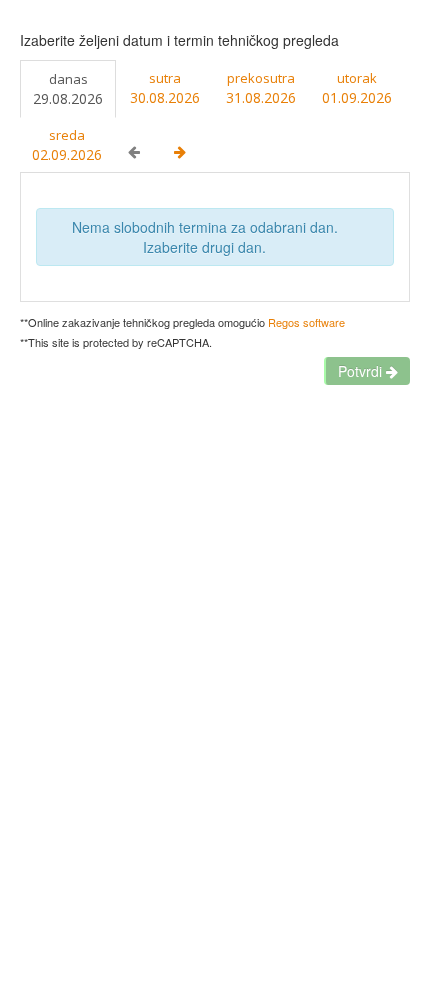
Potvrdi (362, 371)
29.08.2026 (68, 89)
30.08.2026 (165, 88)
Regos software (306, 322)
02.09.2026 (67, 145)
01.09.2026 (357, 88)
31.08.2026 (261, 88)
